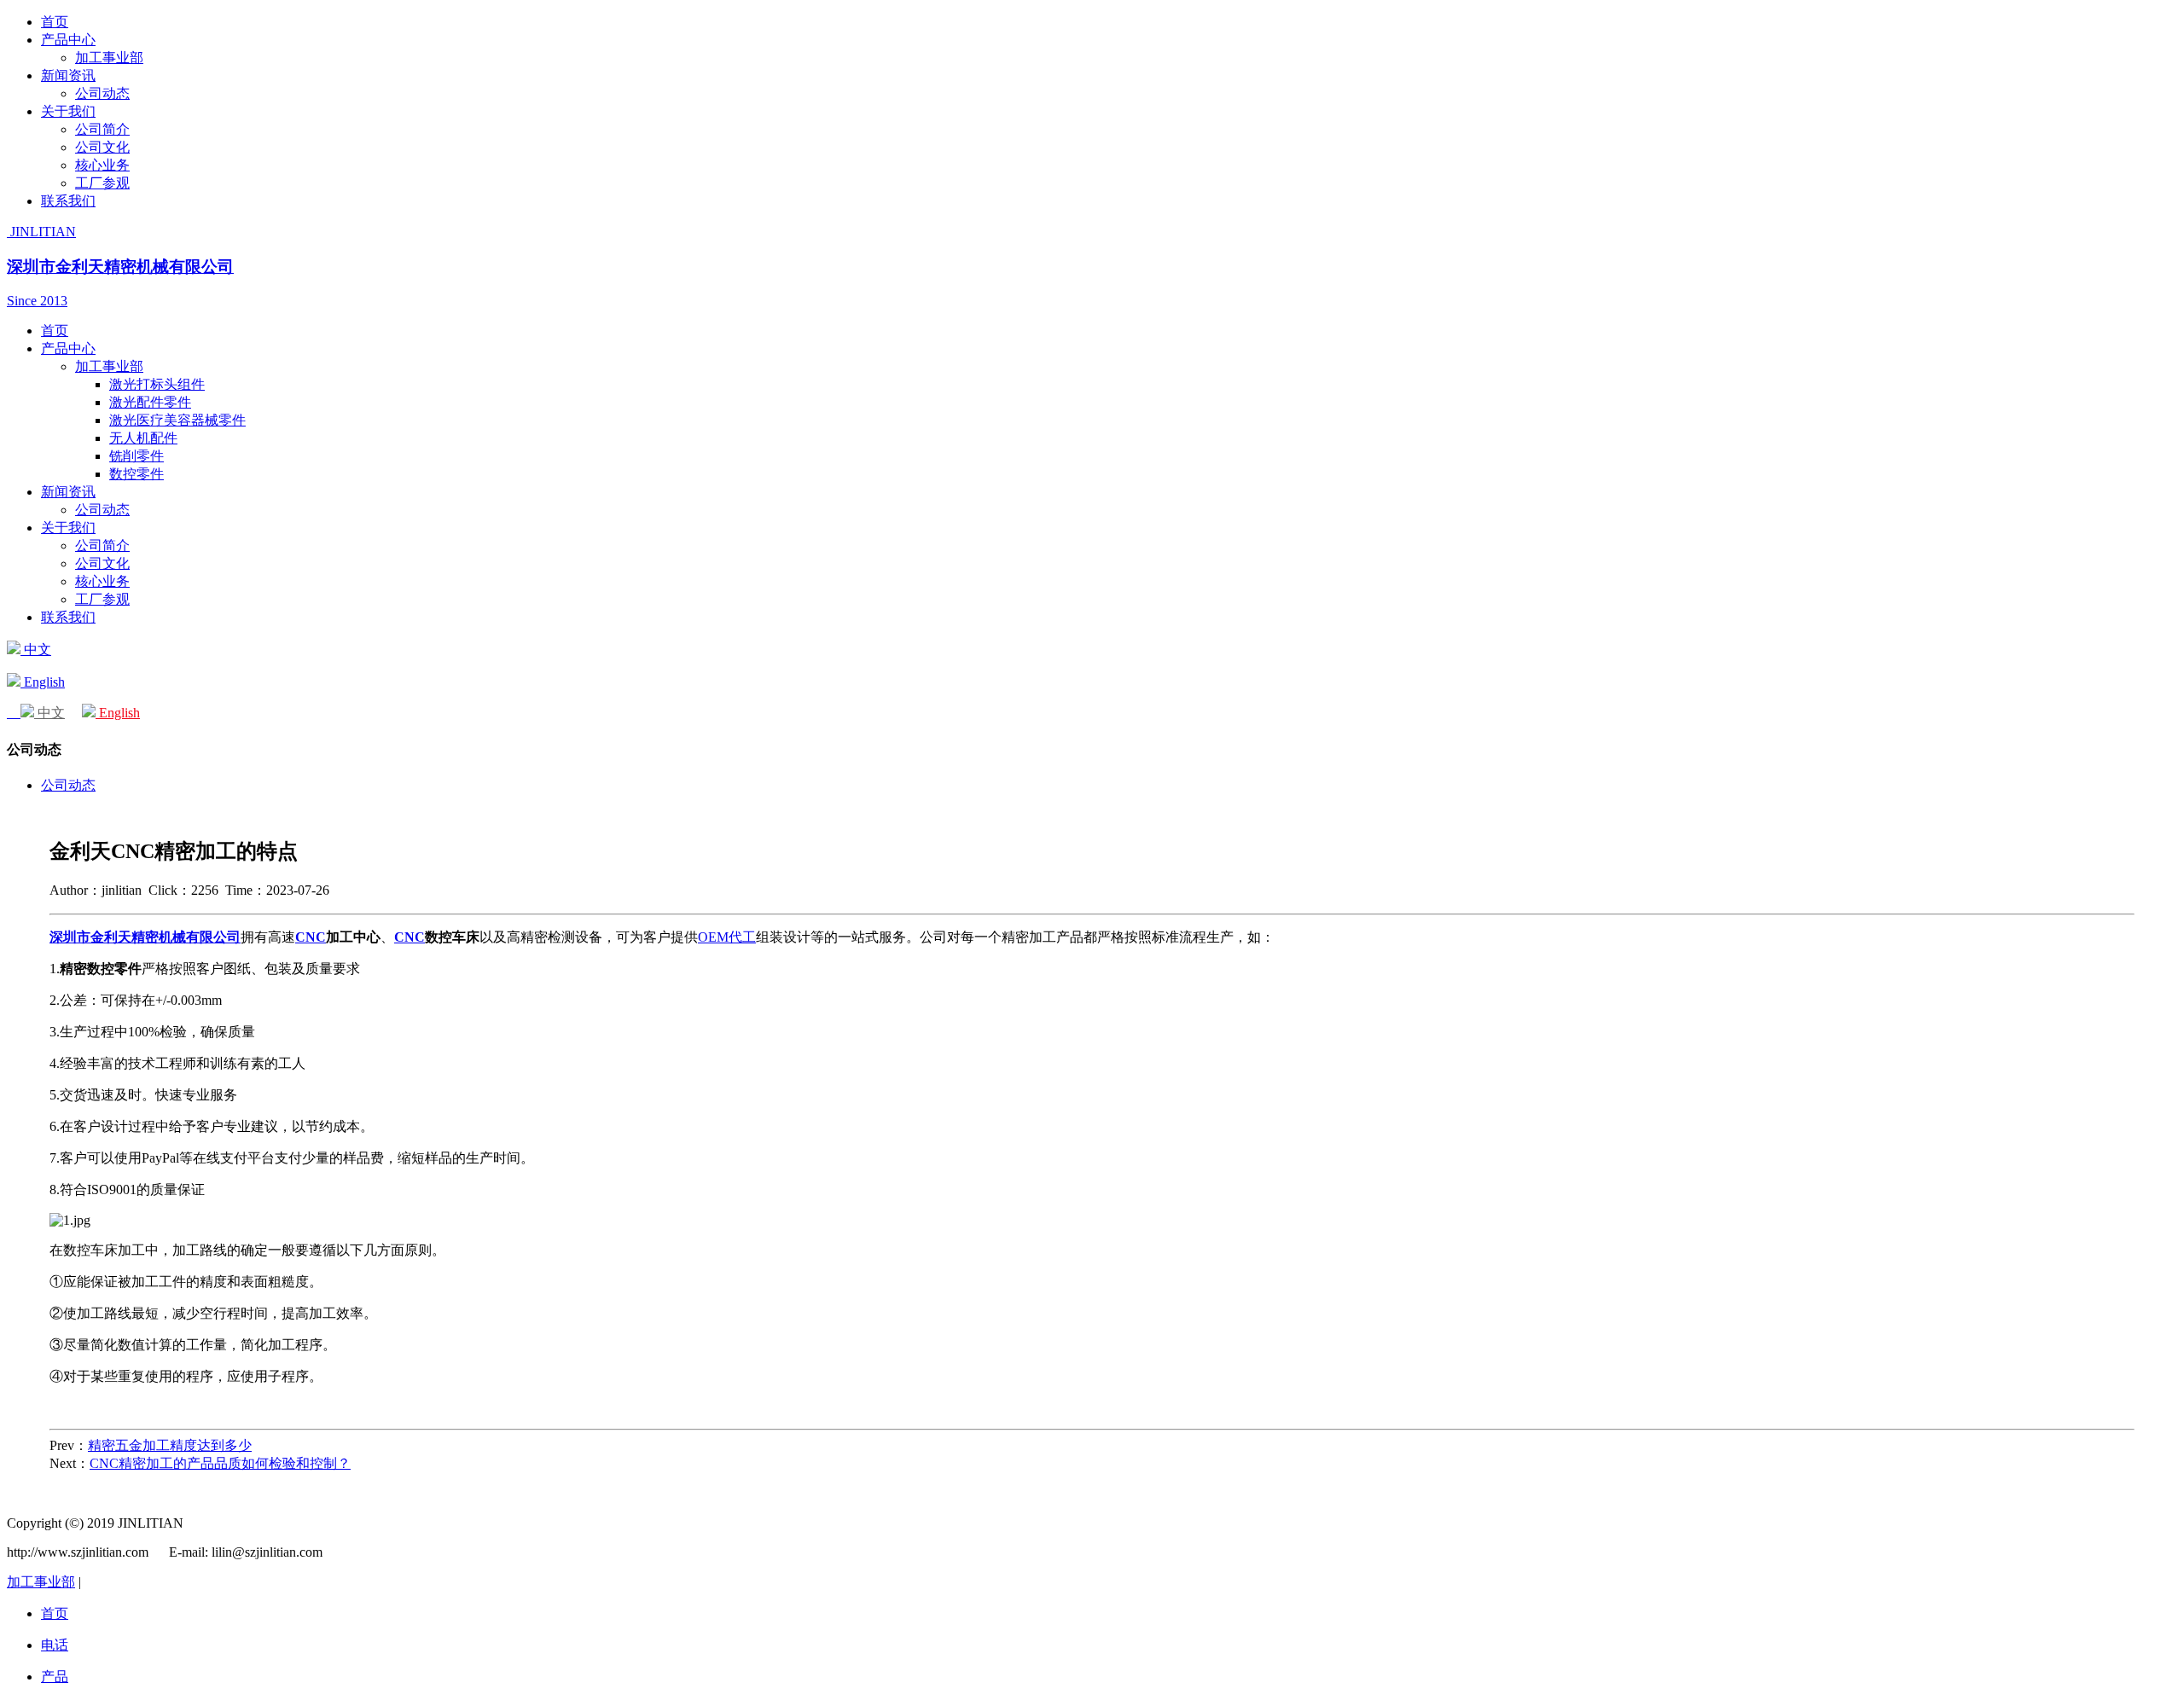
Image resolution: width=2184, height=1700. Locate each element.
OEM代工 (727, 937)
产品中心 (68, 40)
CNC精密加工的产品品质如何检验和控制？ (220, 1463)
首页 (55, 22)
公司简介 (102, 129)
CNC (311, 937)
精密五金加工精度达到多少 (170, 1445)
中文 (36, 650)
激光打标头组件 (157, 384)
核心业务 (102, 165)
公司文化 (102, 147)
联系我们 (68, 201)
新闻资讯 (68, 75)
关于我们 (68, 111)
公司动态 (102, 93)
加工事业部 (109, 58)
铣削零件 (136, 456)
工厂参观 (102, 183)
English (43, 682)
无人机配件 (143, 438)
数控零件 (136, 474)
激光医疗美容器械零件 (177, 420)
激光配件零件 (150, 402)
